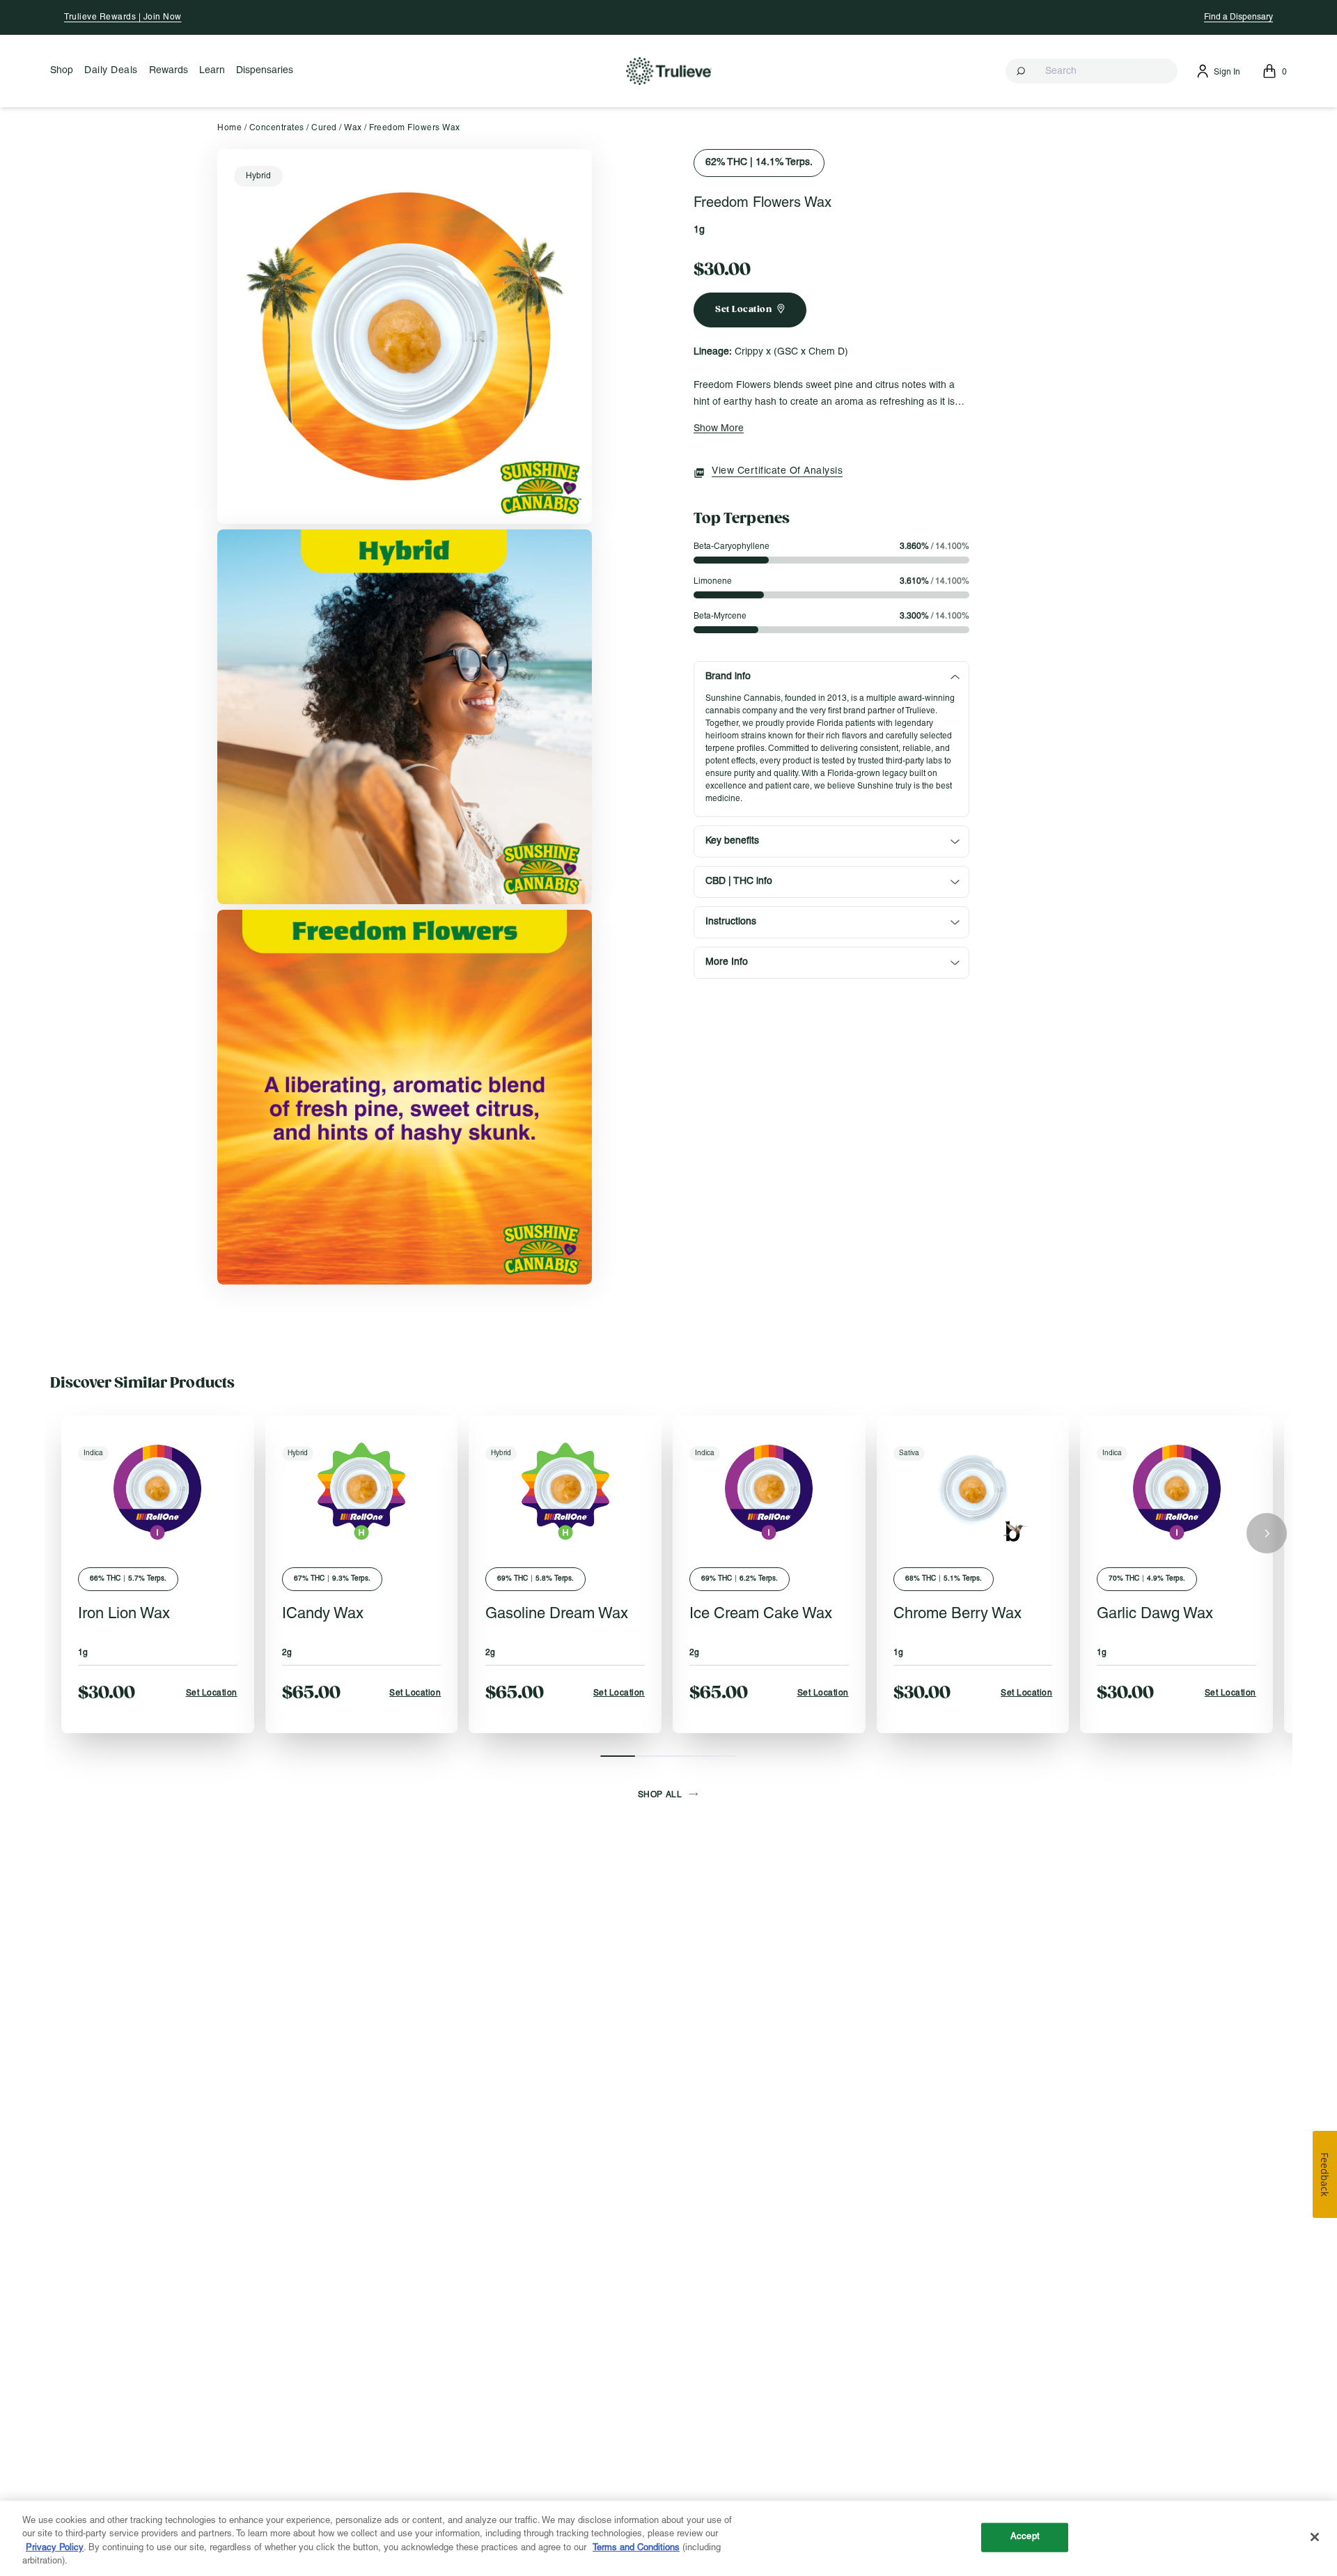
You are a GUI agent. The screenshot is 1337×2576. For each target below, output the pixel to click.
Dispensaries (265, 71)
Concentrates (277, 128)
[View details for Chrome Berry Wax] (973, 1489)
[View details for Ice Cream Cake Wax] (769, 1489)
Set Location (212, 1693)
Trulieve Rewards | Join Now (123, 17)
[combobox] (1092, 71)
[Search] (1022, 71)
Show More (719, 429)
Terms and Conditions (636, 2548)
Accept (1025, 2537)
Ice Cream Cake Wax (761, 1614)
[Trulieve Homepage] (669, 71)
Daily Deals (111, 71)
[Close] (1315, 2537)
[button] (1092, 71)
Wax (353, 128)
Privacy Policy (55, 2548)
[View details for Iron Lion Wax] (158, 1489)
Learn (212, 71)
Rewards (169, 71)
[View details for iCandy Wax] (362, 1489)
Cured (324, 128)
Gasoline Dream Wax (557, 1614)
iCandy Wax (323, 1614)
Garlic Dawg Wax (1155, 1614)
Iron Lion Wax (124, 1614)
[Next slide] (1267, 1533)
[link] (405, 336)
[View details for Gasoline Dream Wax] (565, 1489)
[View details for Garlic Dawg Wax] (1176, 1489)
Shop (62, 71)
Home (229, 128)
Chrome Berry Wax (957, 1614)
